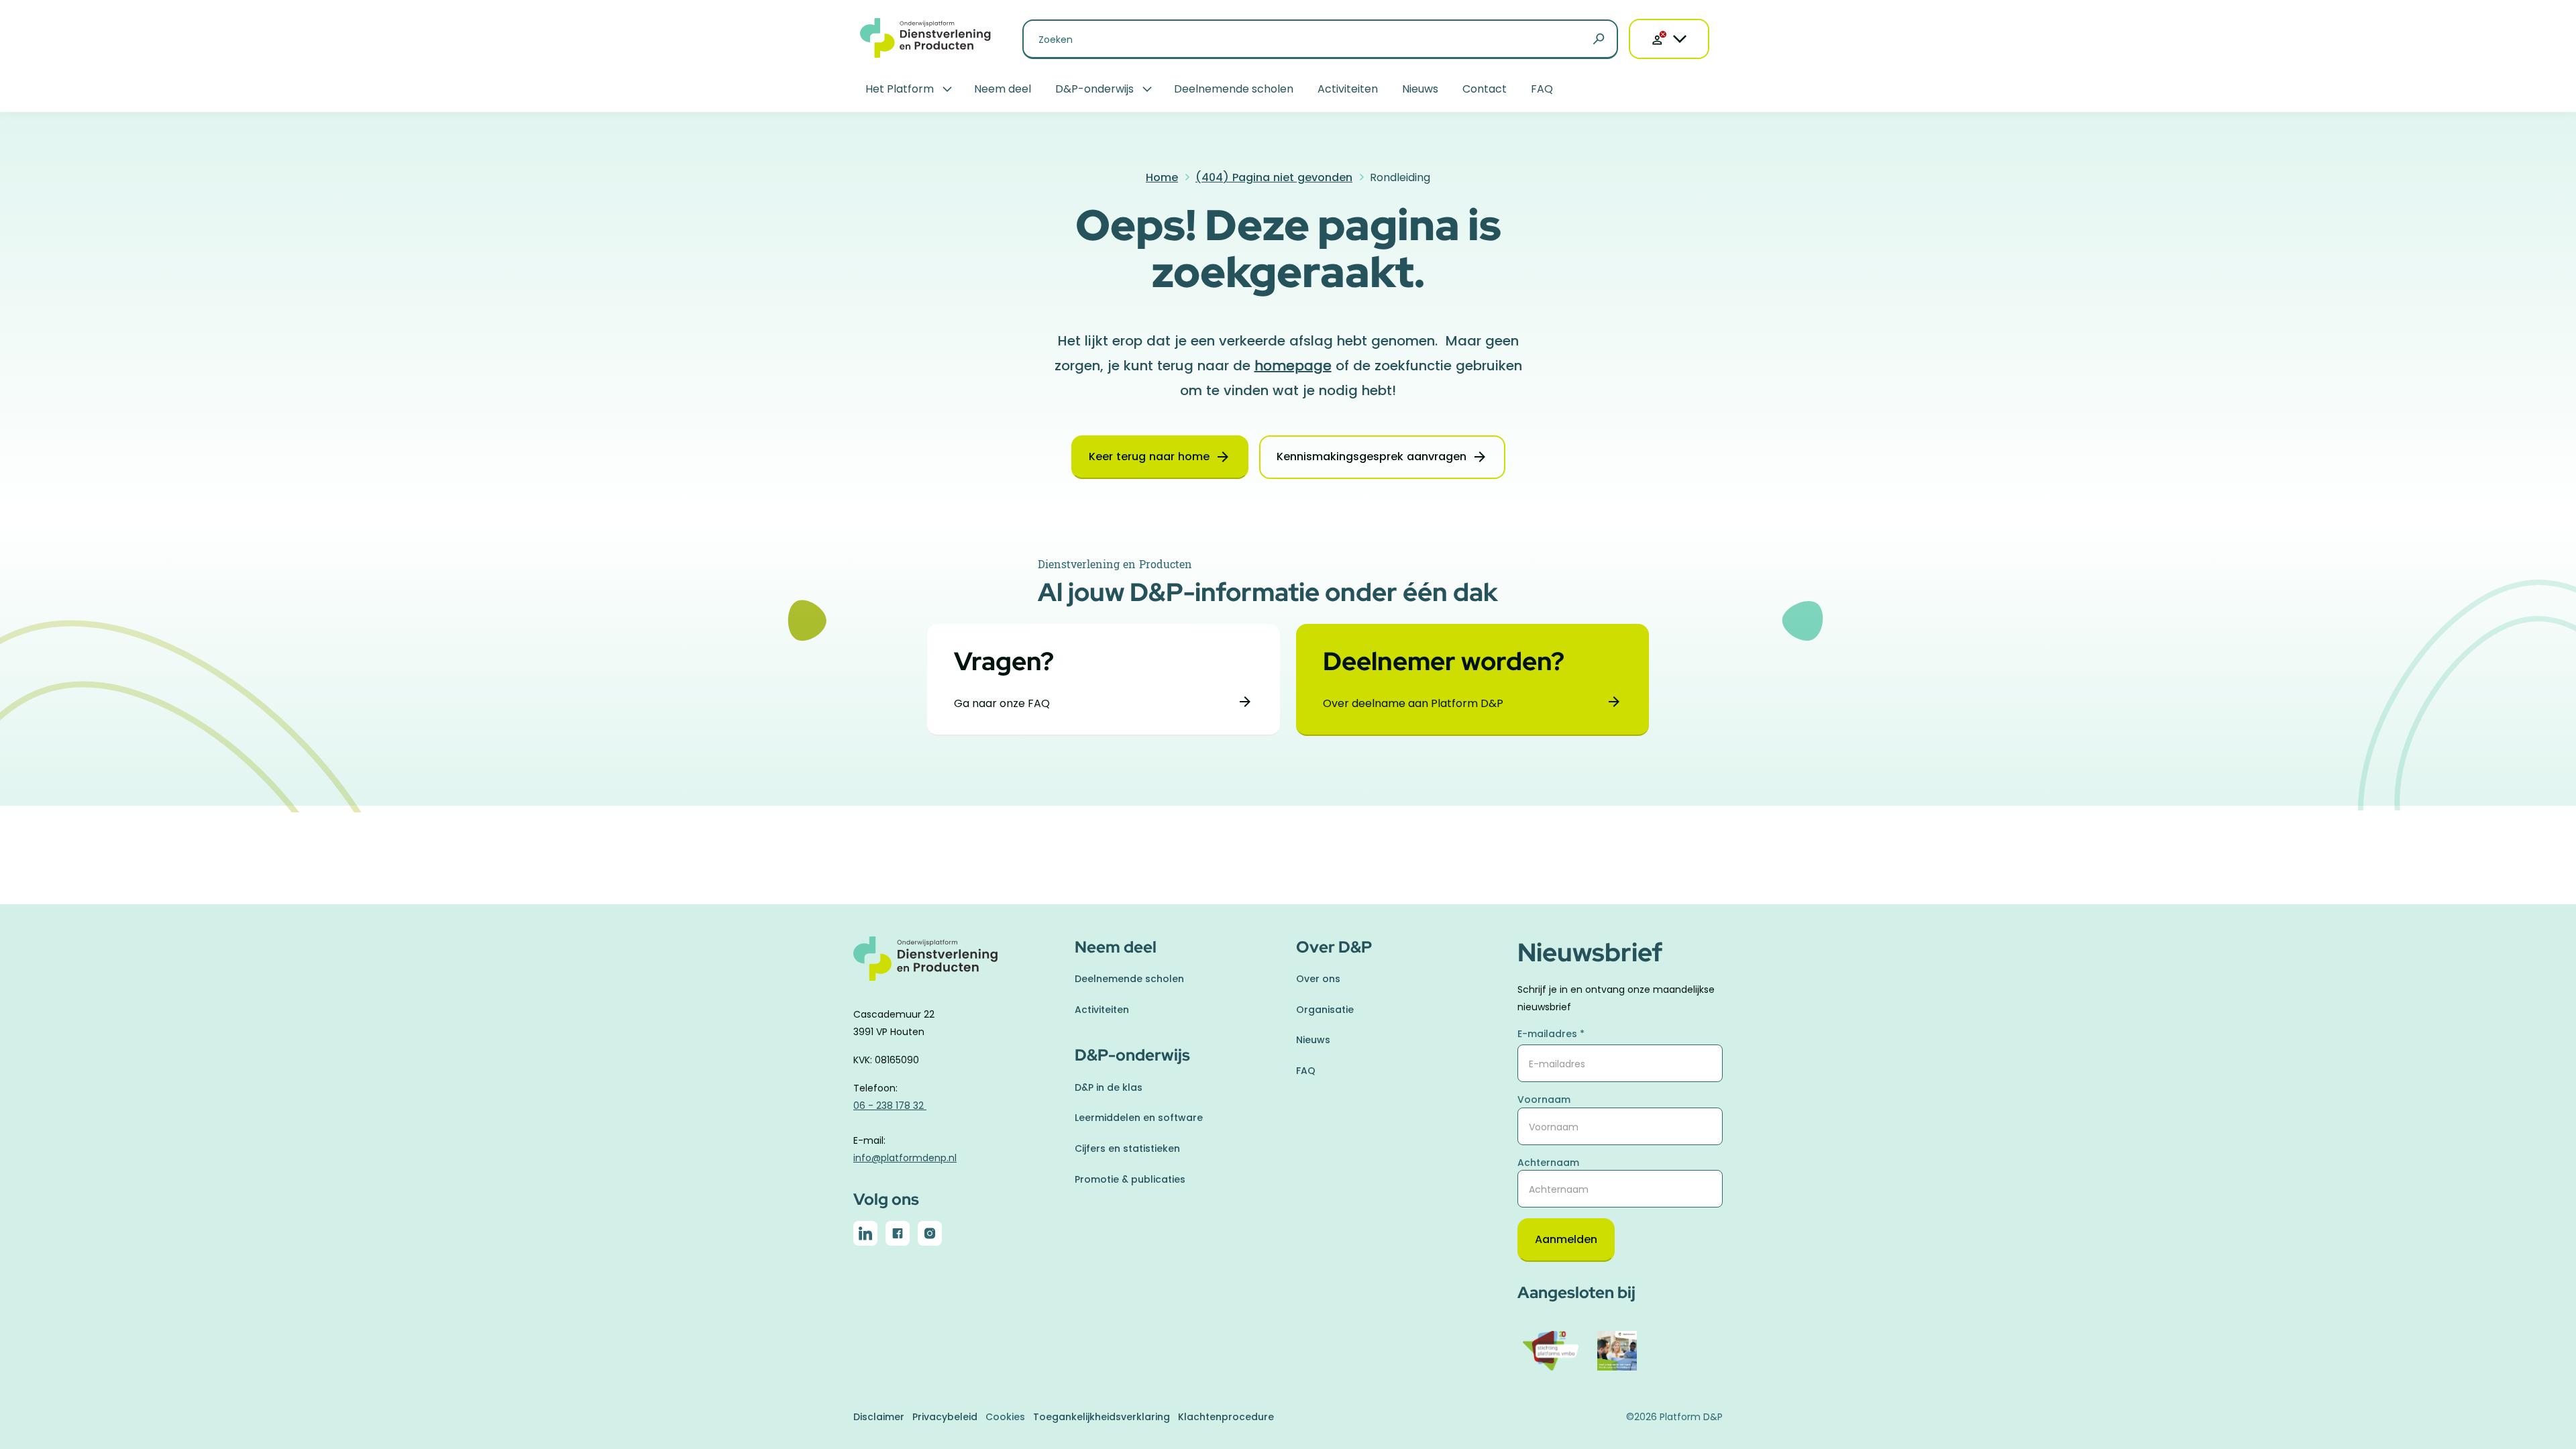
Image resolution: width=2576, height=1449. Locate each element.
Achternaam (1548, 1163)
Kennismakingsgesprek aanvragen (1372, 457)
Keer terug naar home (1149, 457)
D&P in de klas (1109, 1087)
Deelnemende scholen (1234, 89)
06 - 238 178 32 (890, 1106)
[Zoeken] (1599, 40)
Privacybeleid (945, 1417)
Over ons (1318, 979)
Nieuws (1420, 89)
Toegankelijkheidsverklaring (1102, 1417)
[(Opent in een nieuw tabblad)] (865, 1236)
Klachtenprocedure (1226, 1417)
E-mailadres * (1551, 1034)
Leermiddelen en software (1139, 1118)
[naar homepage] (956, 966)
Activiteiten (1348, 89)
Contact (1485, 89)
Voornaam (1544, 1099)
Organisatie (1325, 1010)
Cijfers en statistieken (1127, 1148)
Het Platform (900, 89)
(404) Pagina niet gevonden (1274, 177)
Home (1162, 177)
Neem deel (1003, 89)
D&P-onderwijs (1094, 89)
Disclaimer (879, 1417)
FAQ (1542, 89)
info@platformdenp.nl (905, 1158)
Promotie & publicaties (1130, 1179)
